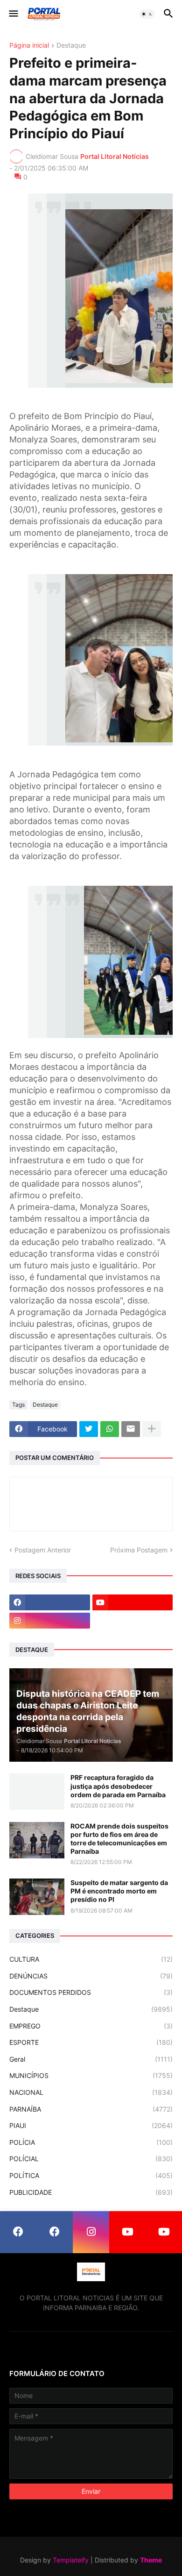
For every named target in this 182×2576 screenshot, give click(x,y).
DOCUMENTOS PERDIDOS (91, 1992)
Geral (91, 2059)
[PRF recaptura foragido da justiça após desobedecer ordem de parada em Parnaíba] (37, 1792)
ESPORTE (91, 2042)
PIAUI (91, 2125)
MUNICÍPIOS (91, 2075)
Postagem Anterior (43, 1550)
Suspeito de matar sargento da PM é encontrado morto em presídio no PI (119, 1891)
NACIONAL (91, 2092)
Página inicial (29, 46)
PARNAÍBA (91, 2109)
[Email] (131, 1429)
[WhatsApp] (110, 1429)
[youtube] (133, 1602)
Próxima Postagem (139, 1550)
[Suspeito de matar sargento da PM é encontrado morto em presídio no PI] (37, 1897)
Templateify (71, 2560)
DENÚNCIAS (91, 1976)
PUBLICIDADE (91, 2192)
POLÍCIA (91, 2142)
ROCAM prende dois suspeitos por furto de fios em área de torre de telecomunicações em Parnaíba (119, 1839)
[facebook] (50, 1602)
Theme (151, 2560)
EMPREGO (91, 2026)
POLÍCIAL (91, 2159)
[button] (13, 14)
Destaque (71, 46)
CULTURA (91, 1959)
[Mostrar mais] (152, 1429)
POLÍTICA (91, 2175)
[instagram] (50, 1621)
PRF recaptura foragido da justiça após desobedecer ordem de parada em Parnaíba (118, 1786)
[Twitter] (89, 1429)
